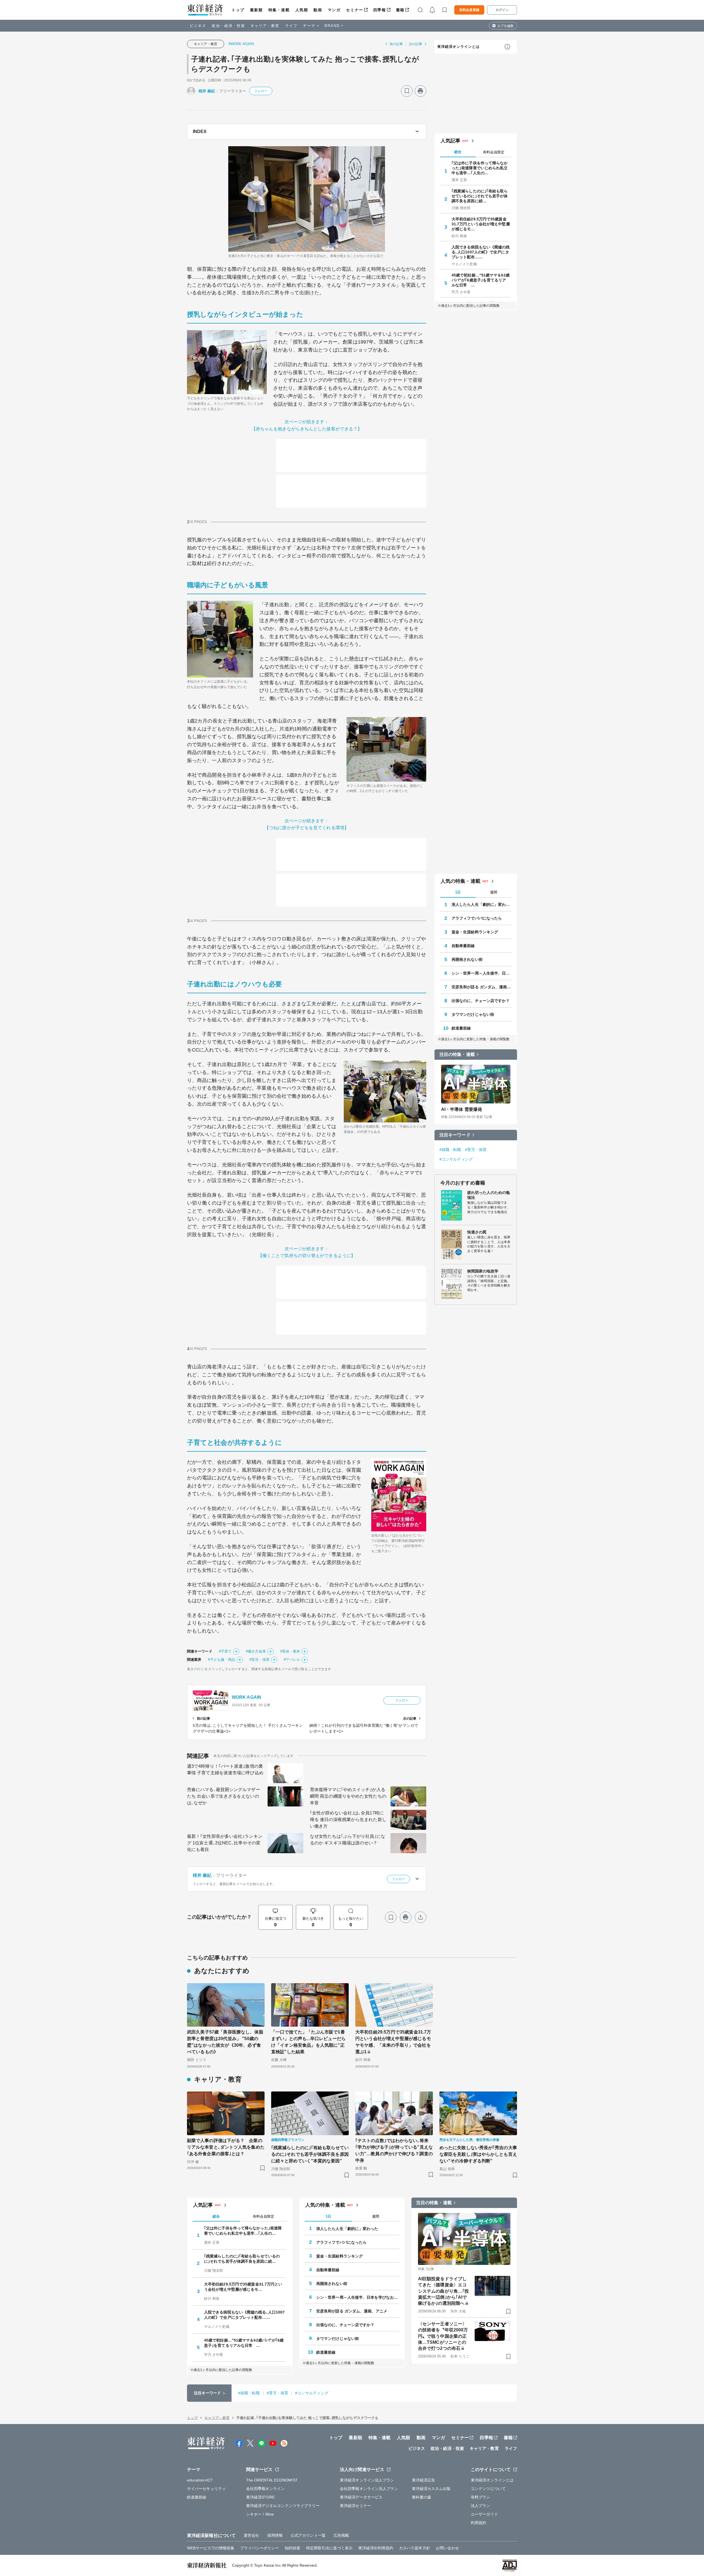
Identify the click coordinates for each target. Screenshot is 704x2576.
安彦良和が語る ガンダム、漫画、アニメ (482, 987)
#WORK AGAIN (241, 44)
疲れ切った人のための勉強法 (489, 1195)
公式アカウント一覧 (308, 2535)
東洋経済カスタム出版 (431, 2489)
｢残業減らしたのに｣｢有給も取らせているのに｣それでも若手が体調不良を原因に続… (480, 196)
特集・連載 (279, 10)
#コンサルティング (456, 1159)
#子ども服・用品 (222, 1660)
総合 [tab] (458, 152)
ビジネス (198, 26)
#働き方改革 (256, 1651)
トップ (238, 10)
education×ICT (200, 2480)
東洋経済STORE (261, 2497)
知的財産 (292, 2548)
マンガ (334, 10)
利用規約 (479, 2523)
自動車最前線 (463, 946)
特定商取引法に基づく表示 (329, 2548)
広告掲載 (341, 2535)
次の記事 (416, 44)
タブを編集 (505, 26)
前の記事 (396, 44)
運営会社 (251, 2535)
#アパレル (292, 1660)
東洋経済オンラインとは (458, 47)
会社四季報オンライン (266, 2489)
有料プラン (481, 2497)
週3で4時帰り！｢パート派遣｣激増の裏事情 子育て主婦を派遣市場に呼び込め (225, 1770)
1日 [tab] (458, 892)
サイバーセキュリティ (206, 2489)
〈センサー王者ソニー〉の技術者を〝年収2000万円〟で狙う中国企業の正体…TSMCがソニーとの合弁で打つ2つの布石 (443, 2336)
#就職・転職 (450, 1150)
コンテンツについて (488, 2489)
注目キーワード (455, 1135)
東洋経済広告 (424, 2480)
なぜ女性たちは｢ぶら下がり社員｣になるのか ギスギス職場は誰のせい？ (348, 1840)
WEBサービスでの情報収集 (211, 2548)
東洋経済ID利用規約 (376, 2548)
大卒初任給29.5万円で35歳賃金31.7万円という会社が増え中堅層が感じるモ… (481, 224)
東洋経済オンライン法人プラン (367, 2480)
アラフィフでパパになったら (477, 918)
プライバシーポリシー (259, 2548)
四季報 (380, 10)
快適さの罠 (477, 1232)
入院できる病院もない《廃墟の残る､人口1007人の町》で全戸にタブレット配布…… (481, 252)
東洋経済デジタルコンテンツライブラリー (283, 2506)
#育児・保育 (259, 1660)
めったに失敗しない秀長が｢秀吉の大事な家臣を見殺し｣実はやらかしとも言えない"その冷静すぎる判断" (478, 2154)
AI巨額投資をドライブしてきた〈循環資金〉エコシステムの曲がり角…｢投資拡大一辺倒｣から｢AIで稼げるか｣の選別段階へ (443, 2291)
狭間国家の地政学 (483, 1271)
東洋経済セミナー (355, 2506)
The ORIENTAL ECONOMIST (272, 2480)
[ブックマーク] (407, 91)
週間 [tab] (494, 892)
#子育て (225, 1651)
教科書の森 (422, 2497)
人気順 (302, 10)
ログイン (502, 10)
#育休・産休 (290, 1651)
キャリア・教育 (265, 26)
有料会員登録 (469, 10)
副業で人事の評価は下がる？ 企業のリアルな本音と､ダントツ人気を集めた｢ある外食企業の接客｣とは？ (226, 2147)
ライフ (291, 26)
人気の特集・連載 (460, 881)
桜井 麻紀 (207, 91)
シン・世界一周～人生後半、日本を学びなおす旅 (482, 973)
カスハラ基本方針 (415, 2548)
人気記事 (450, 141)
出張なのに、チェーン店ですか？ (481, 1001)
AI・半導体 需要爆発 (462, 1109)
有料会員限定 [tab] (494, 152)
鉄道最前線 (461, 1028)
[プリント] (420, 91)
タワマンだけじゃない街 (473, 1014)
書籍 (400, 10)
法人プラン (481, 2506)
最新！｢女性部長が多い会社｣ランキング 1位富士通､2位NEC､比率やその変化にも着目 (225, 1843)
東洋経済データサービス (361, 2497)
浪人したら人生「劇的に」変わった (482, 904)
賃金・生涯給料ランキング (475, 932)
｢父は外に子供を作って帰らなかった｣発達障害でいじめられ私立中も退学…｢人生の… (480, 168)
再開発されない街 (467, 959)
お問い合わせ (448, 2548)
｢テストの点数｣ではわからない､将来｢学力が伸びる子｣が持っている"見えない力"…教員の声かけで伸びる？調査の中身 (394, 2150)
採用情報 (275, 2535)
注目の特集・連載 (457, 1054)
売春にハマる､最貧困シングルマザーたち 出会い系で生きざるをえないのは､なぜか (224, 1796)
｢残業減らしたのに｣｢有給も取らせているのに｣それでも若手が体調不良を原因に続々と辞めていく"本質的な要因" (310, 2154)
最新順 (256, 10)
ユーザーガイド (484, 2514)
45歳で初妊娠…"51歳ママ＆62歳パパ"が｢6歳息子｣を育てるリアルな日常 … (481, 280)
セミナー (354, 10)
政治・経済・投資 (228, 26)
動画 (318, 10)
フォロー (261, 91)
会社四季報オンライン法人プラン (369, 2489)
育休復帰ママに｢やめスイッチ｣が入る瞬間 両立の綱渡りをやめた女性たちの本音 (348, 1796)
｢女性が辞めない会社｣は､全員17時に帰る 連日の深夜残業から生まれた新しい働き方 (348, 1820)
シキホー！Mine (260, 2514)
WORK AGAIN (247, 1697)
